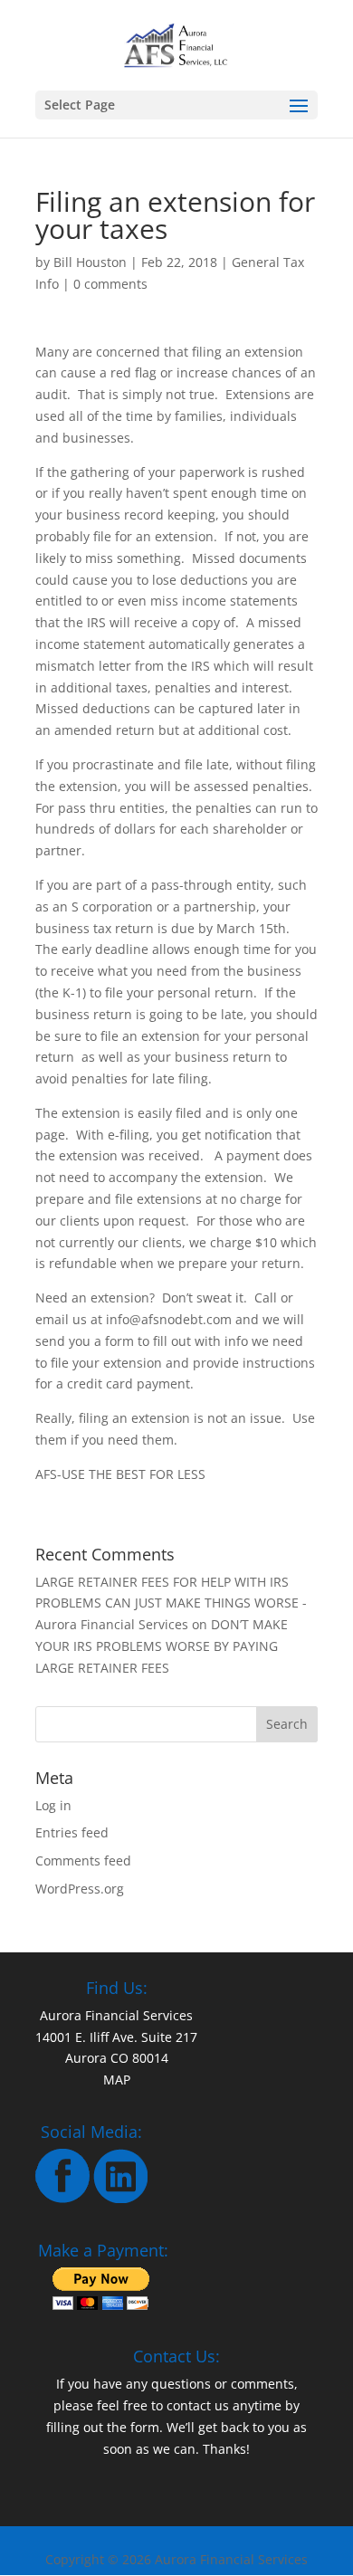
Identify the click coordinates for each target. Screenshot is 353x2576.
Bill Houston (90, 262)
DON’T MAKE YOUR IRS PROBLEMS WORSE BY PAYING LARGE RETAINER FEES (162, 1646)
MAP (117, 2080)
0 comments (110, 284)
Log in (53, 1805)
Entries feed (72, 1832)
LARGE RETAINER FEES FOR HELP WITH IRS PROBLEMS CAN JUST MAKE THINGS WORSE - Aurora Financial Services (171, 1603)
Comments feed (83, 1860)
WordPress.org (80, 1889)
